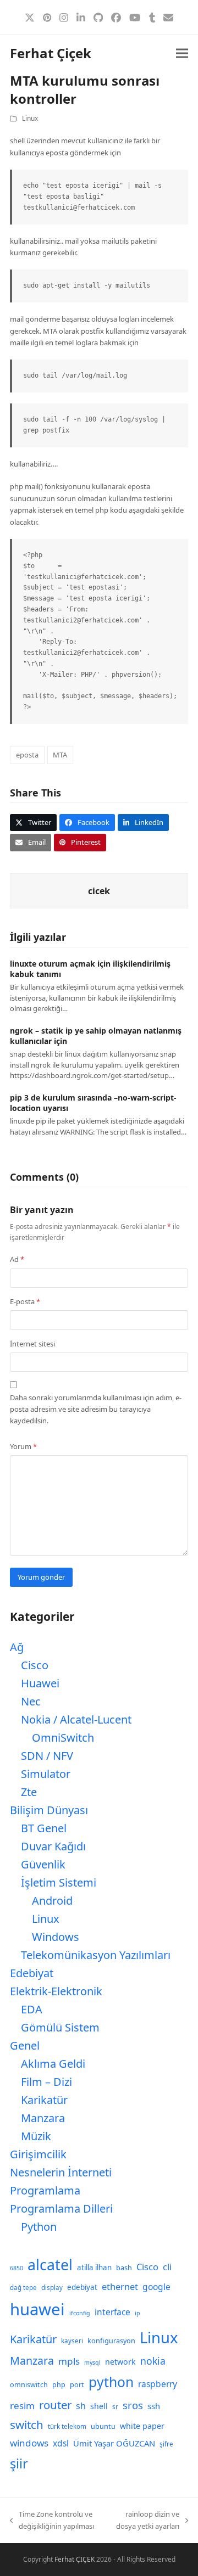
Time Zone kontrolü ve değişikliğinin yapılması (52, 2521)
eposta (27, 755)
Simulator (46, 1774)
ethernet (120, 2286)
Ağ (17, 1647)
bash (124, 2268)
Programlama (45, 2190)
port (77, 2385)
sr (115, 2407)
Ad (17, 1259)
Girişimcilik (38, 2154)
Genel (25, 2045)
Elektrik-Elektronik (56, 1991)
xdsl (61, 2443)
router (55, 2405)
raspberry (158, 2384)
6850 (16, 2268)
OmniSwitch (63, 1738)
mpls (69, 2361)
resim (22, 2406)
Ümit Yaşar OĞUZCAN (114, 2443)
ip (137, 2313)
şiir (19, 2463)
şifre (166, 2444)
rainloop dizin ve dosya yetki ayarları (147, 2521)
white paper (142, 2426)
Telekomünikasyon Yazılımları (96, 1955)
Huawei (40, 1683)
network (120, 2362)
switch (27, 2425)
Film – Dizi (46, 2082)
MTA (60, 755)
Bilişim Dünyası (49, 1810)
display (52, 2288)
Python (39, 2227)
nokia (153, 2361)
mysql (92, 2362)
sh (81, 2406)
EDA (32, 2009)
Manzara (43, 2118)
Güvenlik (43, 1864)
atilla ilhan (94, 2268)
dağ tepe (23, 2288)
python (111, 2382)
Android (52, 1901)
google (156, 2287)
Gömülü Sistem (60, 2027)
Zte (29, 1792)
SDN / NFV (47, 1756)
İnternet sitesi (32, 1344)
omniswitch (29, 2385)
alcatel (50, 2265)
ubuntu (103, 2426)
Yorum (23, 1446)
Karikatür (44, 2100)
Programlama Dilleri (61, 2209)
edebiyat (82, 2287)
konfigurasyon (111, 2341)
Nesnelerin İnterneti (61, 2172)
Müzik (36, 2136)
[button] (182, 54)
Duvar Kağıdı (53, 1846)
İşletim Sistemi (59, 1882)
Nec (31, 1701)
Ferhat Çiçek (51, 53)
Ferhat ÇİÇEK (75, 2559)
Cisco (35, 1665)
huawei (37, 2309)
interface (112, 2312)
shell (99, 2406)
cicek (99, 891)
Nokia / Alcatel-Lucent (76, 1719)
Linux (30, 118)
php (59, 2385)
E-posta (25, 1301)
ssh (154, 2406)
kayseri (72, 2341)
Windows (56, 1937)
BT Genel (44, 1828)
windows (29, 2443)
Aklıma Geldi (53, 2064)
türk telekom (67, 2426)
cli (167, 2267)
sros (133, 2405)
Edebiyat (32, 1973)
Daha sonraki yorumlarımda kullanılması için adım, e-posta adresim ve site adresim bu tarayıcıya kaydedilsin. (96, 1409)
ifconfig (80, 2313)
